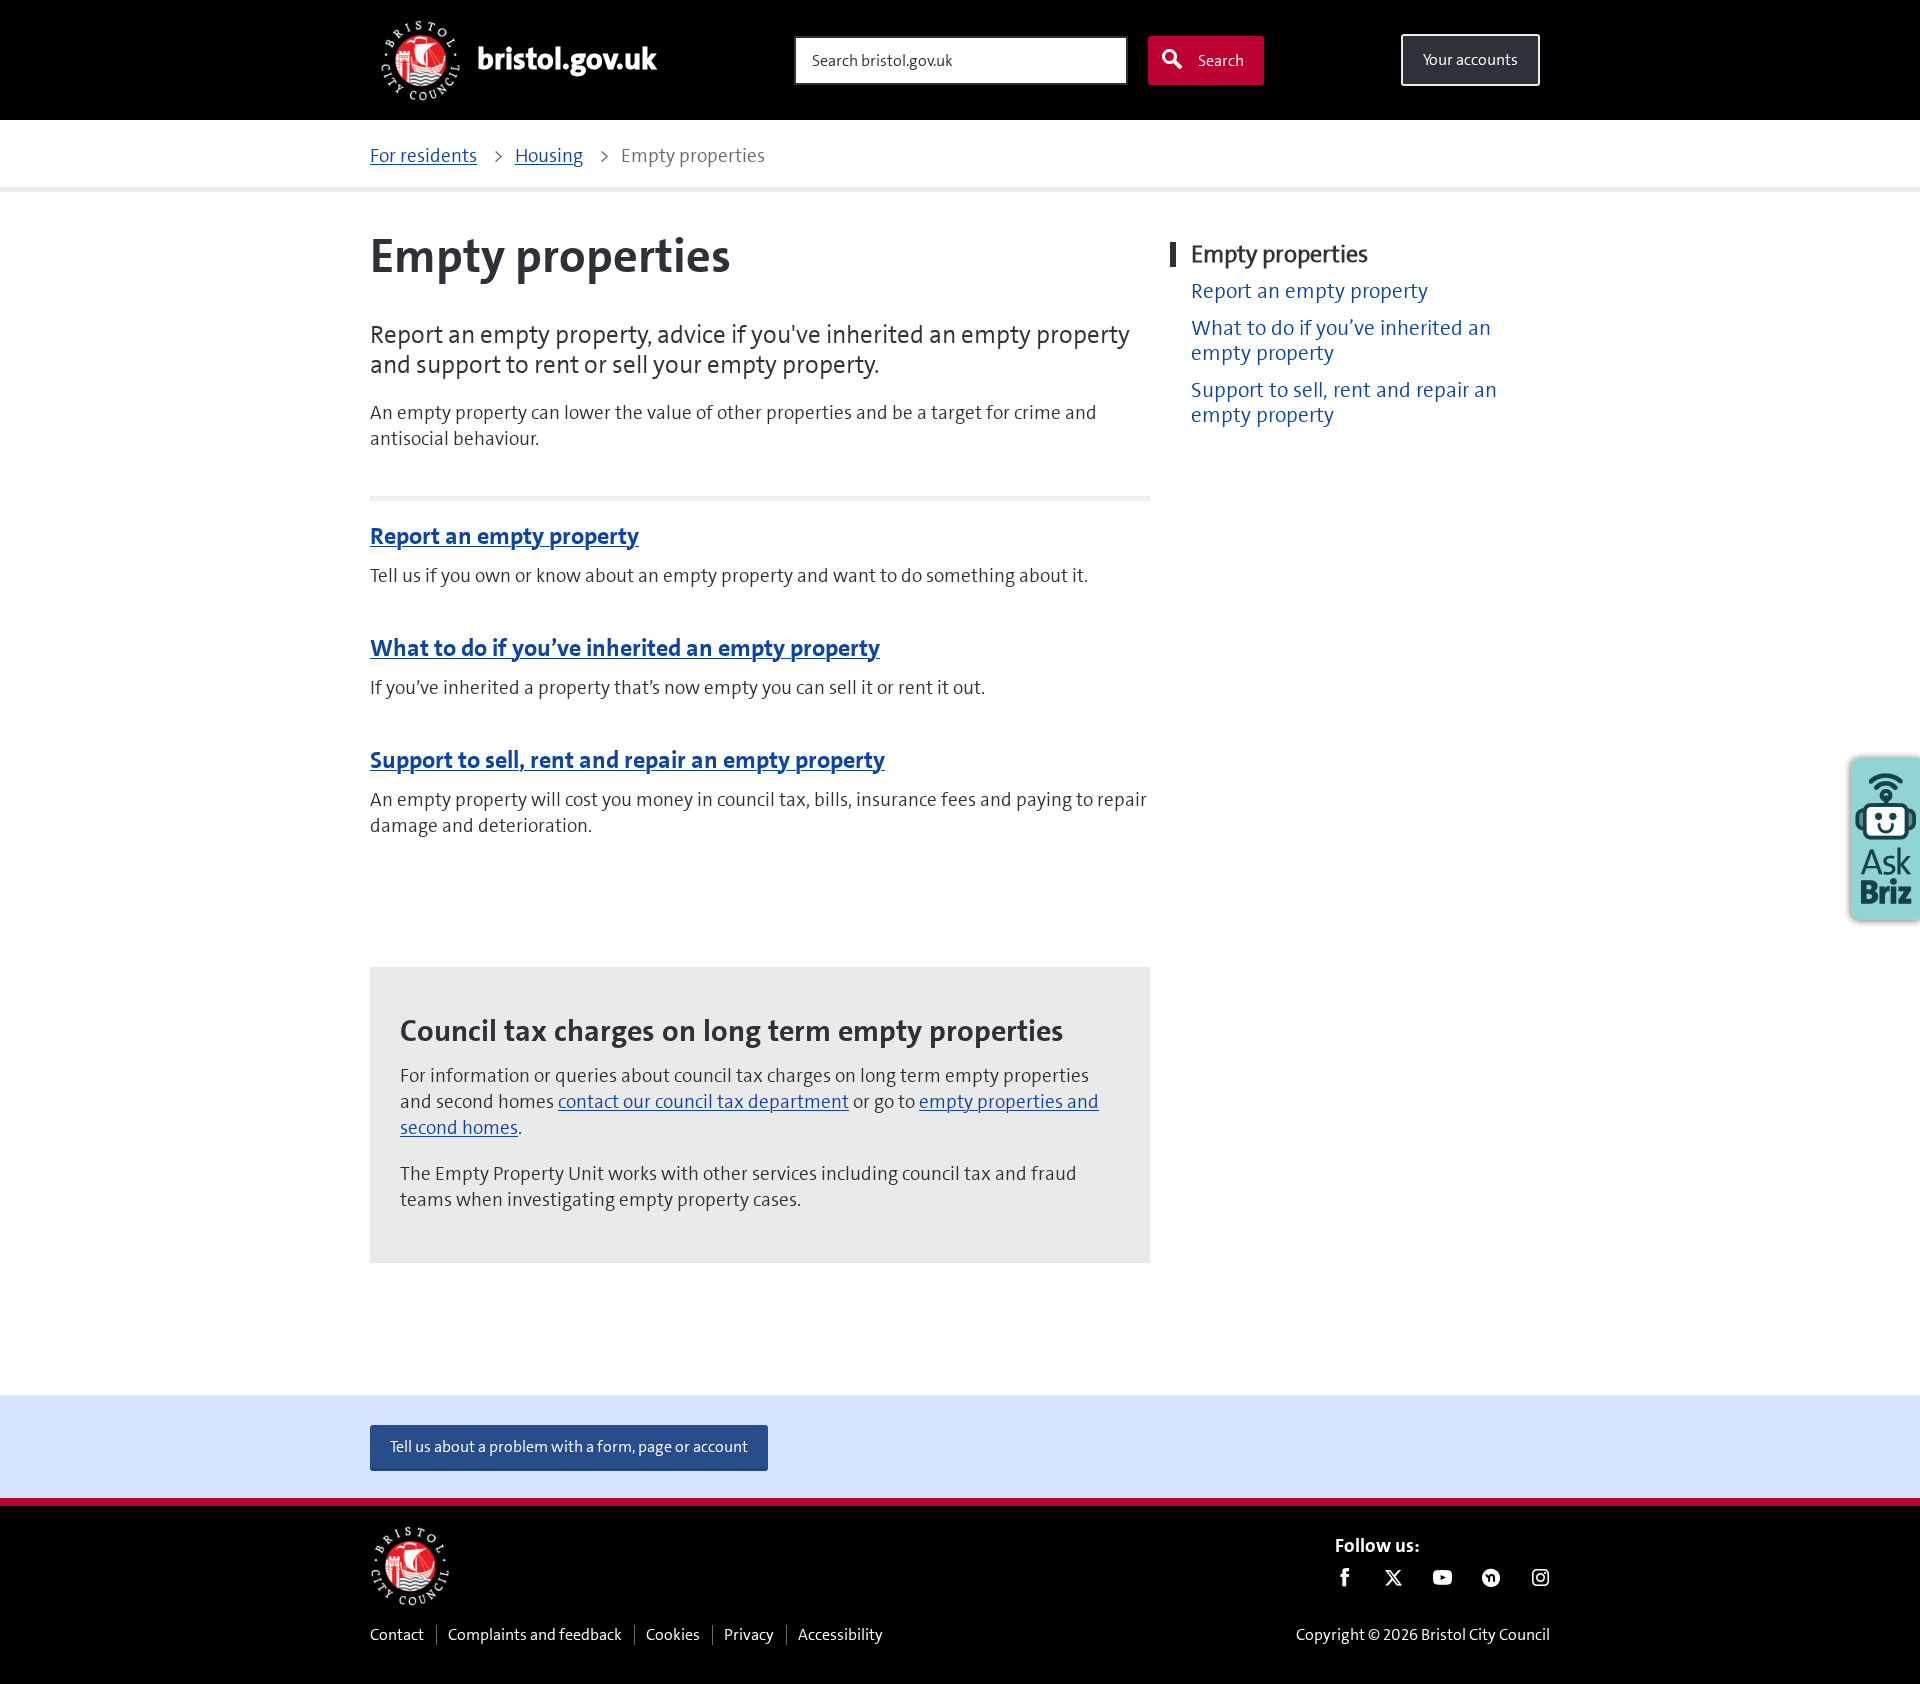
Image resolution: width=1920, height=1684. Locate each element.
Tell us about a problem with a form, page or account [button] (569, 1446)
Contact (397, 1634)
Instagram (1540, 1582)
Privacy (749, 1634)
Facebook (1344, 1582)
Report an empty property (504, 536)
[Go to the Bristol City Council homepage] (410, 1566)
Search (1221, 60)
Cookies (673, 1634)
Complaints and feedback (535, 1634)
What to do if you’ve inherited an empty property (625, 648)
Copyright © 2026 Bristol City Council (1423, 1634)
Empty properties (1279, 254)
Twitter (1393, 1582)
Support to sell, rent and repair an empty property (627, 760)
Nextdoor (1491, 1582)
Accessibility (840, 1634)
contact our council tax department (703, 1101)
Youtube (1442, 1582)
